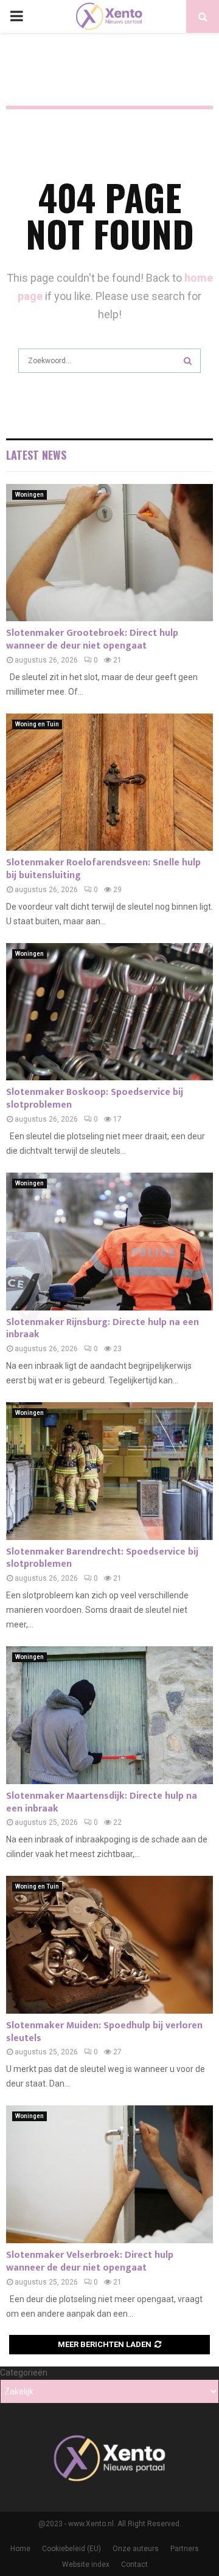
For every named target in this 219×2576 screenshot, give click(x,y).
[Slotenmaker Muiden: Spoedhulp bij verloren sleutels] (109, 1945)
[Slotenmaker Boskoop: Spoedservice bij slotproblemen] (109, 1012)
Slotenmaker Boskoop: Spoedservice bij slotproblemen (95, 1099)
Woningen (30, 495)
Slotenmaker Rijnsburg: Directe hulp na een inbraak (103, 1329)
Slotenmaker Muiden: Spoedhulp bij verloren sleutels (104, 2032)
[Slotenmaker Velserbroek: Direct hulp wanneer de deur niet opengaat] (109, 2174)
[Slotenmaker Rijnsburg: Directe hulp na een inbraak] (109, 1242)
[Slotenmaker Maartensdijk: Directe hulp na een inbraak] (109, 1715)
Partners (185, 2549)
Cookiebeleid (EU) (71, 2549)
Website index (86, 2564)
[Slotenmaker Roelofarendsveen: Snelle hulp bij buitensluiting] (109, 782)
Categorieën (24, 2373)
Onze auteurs (136, 2549)
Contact (134, 2564)
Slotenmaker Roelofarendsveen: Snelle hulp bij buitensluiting (103, 869)
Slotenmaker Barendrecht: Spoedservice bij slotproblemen (102, 1558)
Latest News (36, 455)
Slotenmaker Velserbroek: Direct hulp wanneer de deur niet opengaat (90, 2261)
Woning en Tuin (37, 724)
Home (20, 2549)
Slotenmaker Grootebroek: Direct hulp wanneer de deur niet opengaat (92, 639)
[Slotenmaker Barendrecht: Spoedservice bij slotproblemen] (109, 1471)
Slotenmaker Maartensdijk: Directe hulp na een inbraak (102, 1802)
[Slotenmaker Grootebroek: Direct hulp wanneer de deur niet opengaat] (109, 553)
